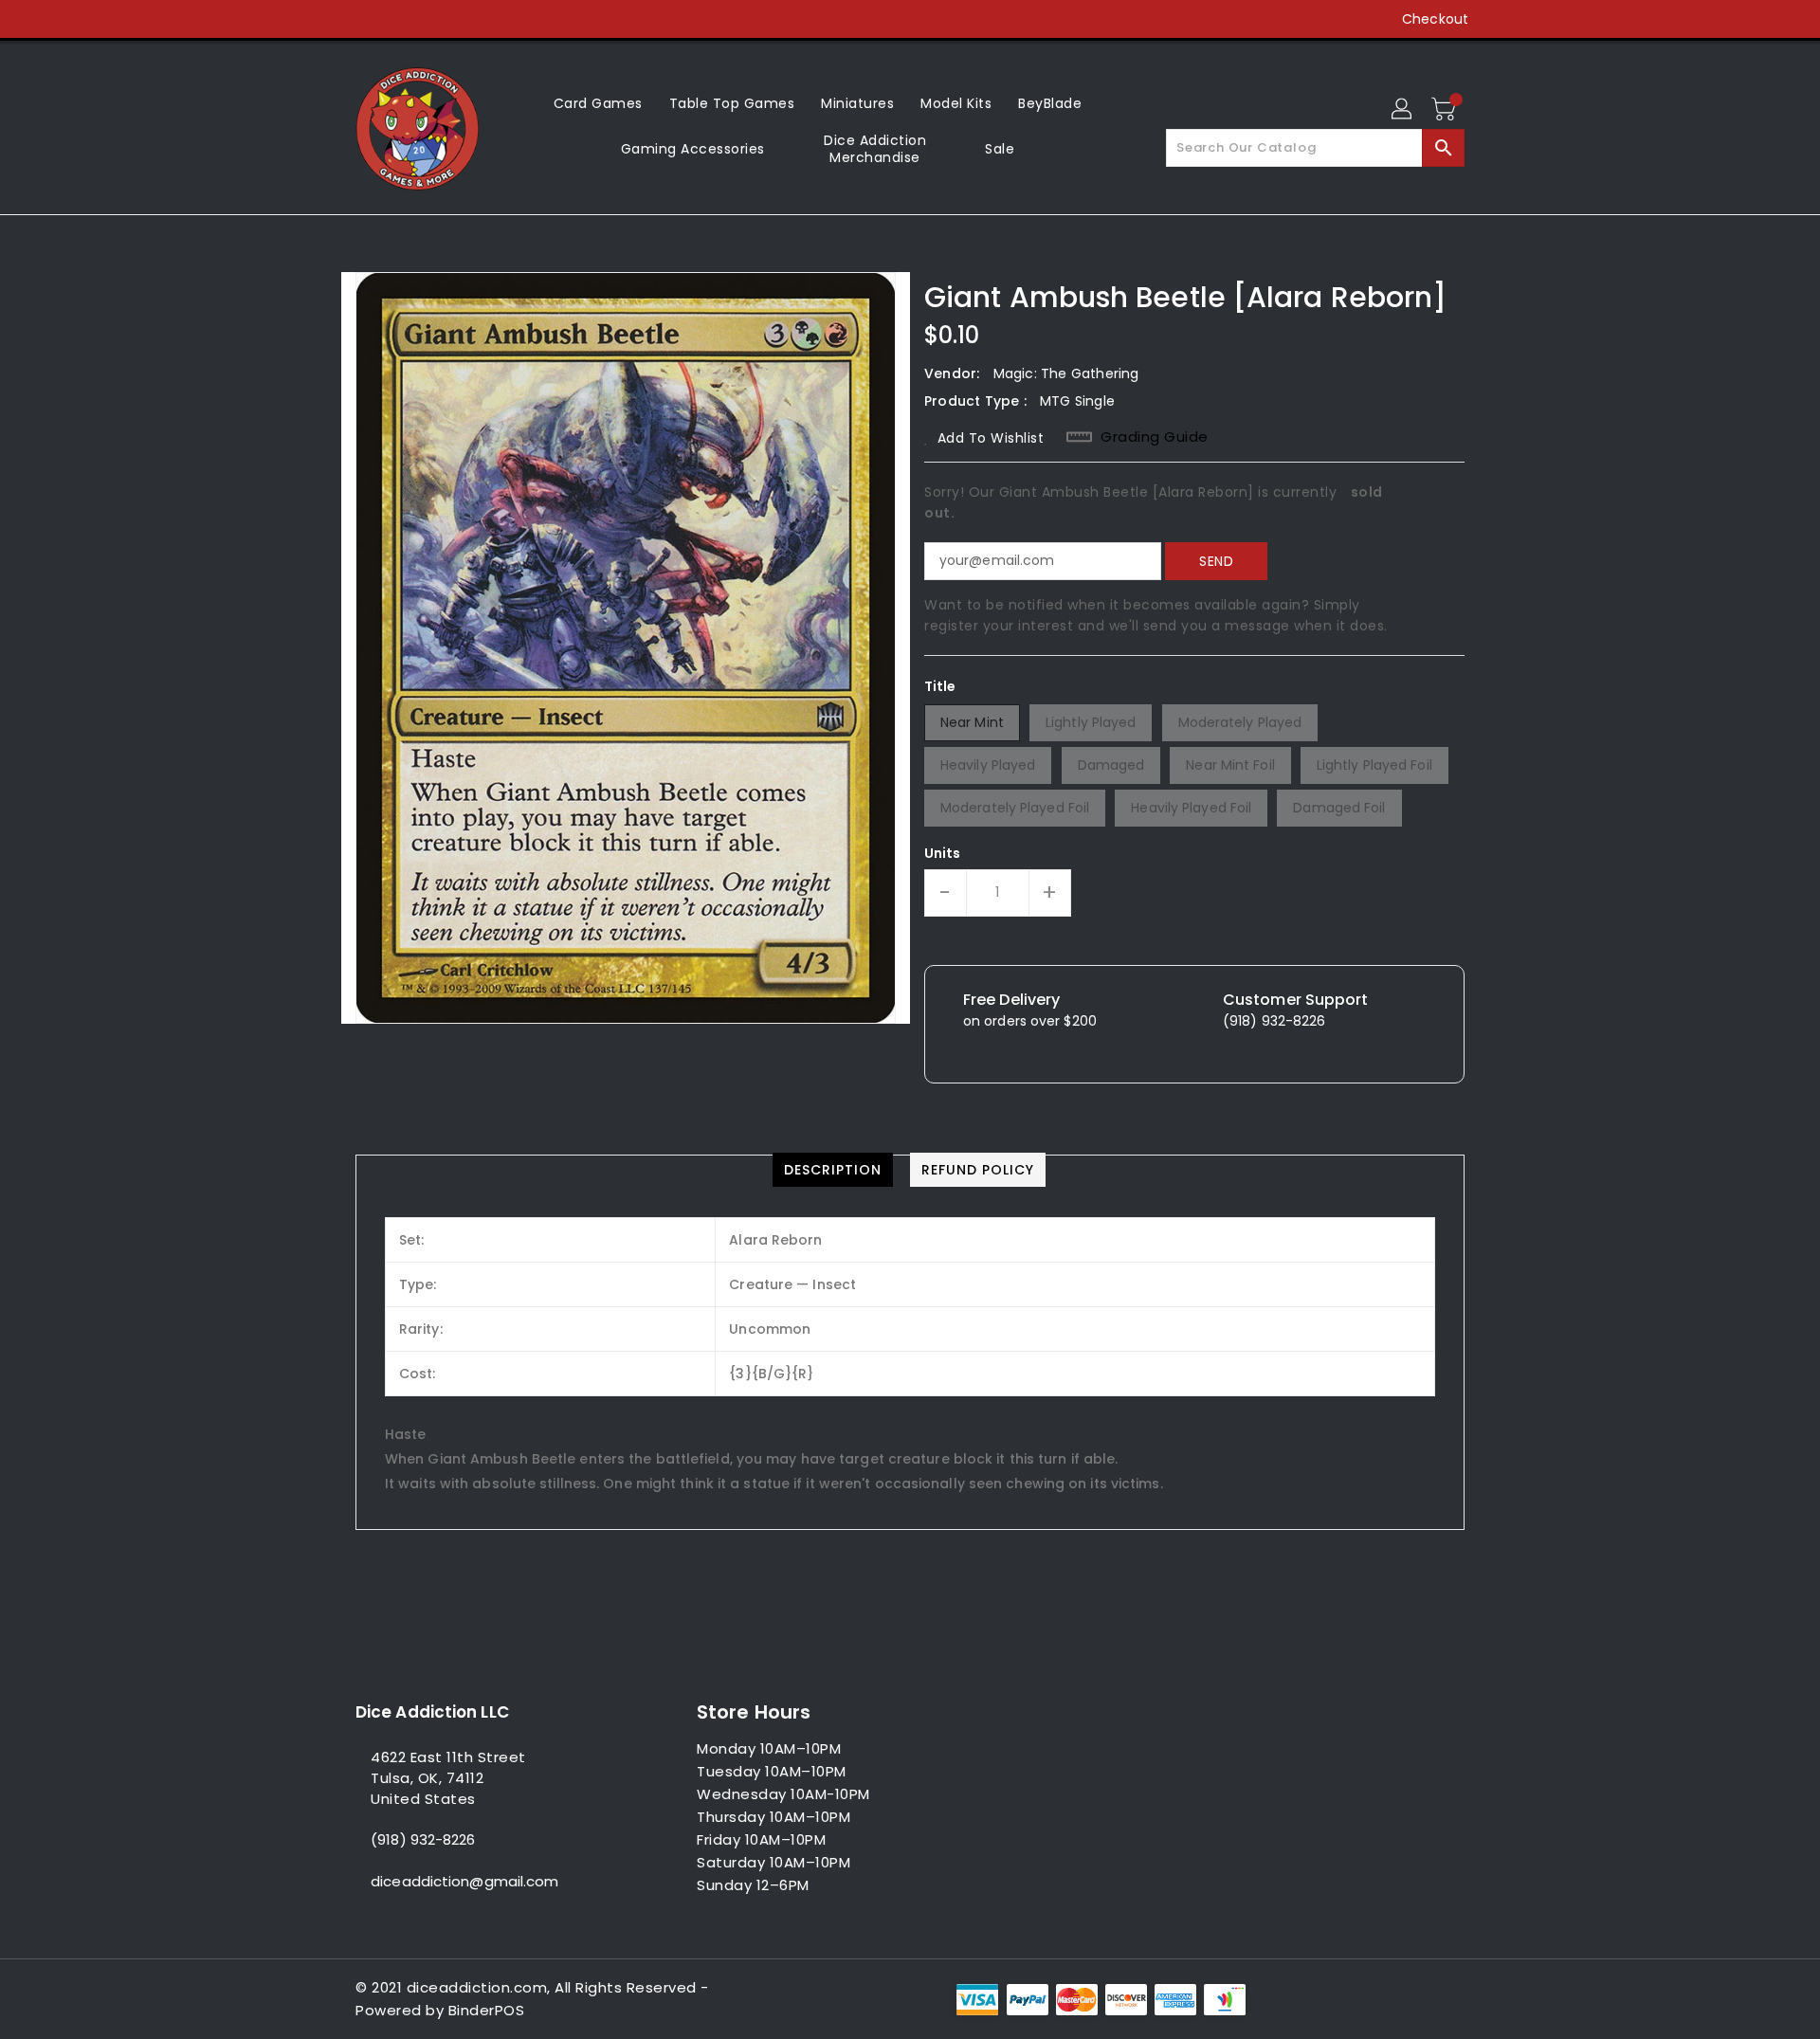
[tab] (833, 1170)
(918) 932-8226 (423, 1839)
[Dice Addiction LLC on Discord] (473, 19)
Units (943, 853)
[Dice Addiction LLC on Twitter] (365, 19)
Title (940, 686)
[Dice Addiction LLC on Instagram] (401, 19)
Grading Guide (1155, 437)
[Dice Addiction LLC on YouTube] (437, 19)
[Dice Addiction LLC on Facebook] (329, 19)
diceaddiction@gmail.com (464, 1881)
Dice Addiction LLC (432, 1712)
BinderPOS (487, 2010)
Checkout (1435, 19)
